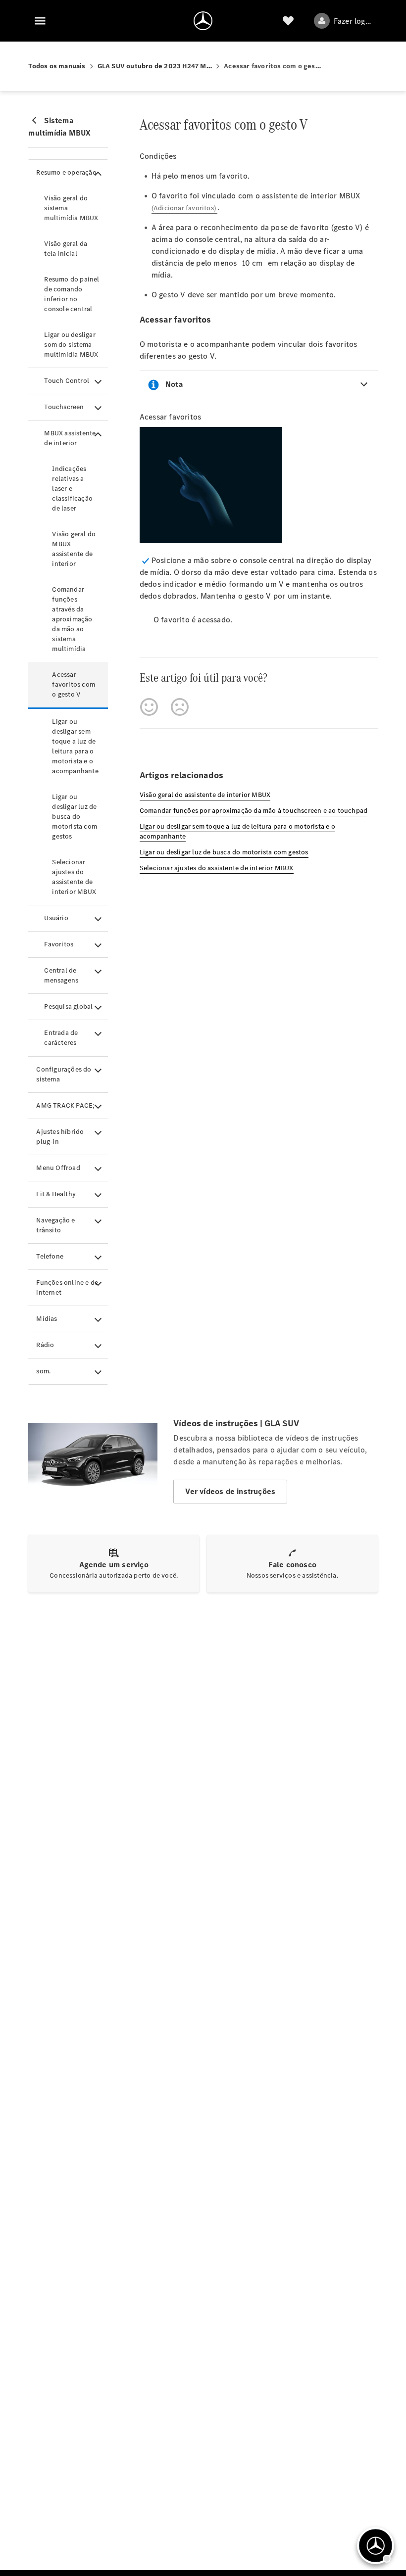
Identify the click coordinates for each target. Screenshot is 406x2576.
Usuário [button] (56, 918)
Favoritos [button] (59, 944)
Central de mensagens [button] (61, 975)
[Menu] (40, 21)
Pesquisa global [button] (68, 1007)
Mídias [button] (47, 1319)
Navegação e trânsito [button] (55, 1225)
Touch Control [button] (67, 381)
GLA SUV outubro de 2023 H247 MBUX (155, 66)
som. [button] (43, 1371)
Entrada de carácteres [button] (61, 1038)
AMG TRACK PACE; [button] (65, 1105)
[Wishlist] (288, 21)
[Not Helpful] (180, 707)
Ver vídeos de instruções (230, 1491)
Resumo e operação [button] (66, 172)
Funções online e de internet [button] (67, 1288)
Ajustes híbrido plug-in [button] (60, 1137)
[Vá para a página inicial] (203, 21)
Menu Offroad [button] (58, 1168)
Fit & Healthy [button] (56, 1194)
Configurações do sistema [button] (64, 1074)
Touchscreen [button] (64, 407)
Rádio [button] (45, 1345)
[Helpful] (149, 707)
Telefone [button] (50, 1256)
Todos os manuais (57, 66)
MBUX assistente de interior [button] (70, 438)
